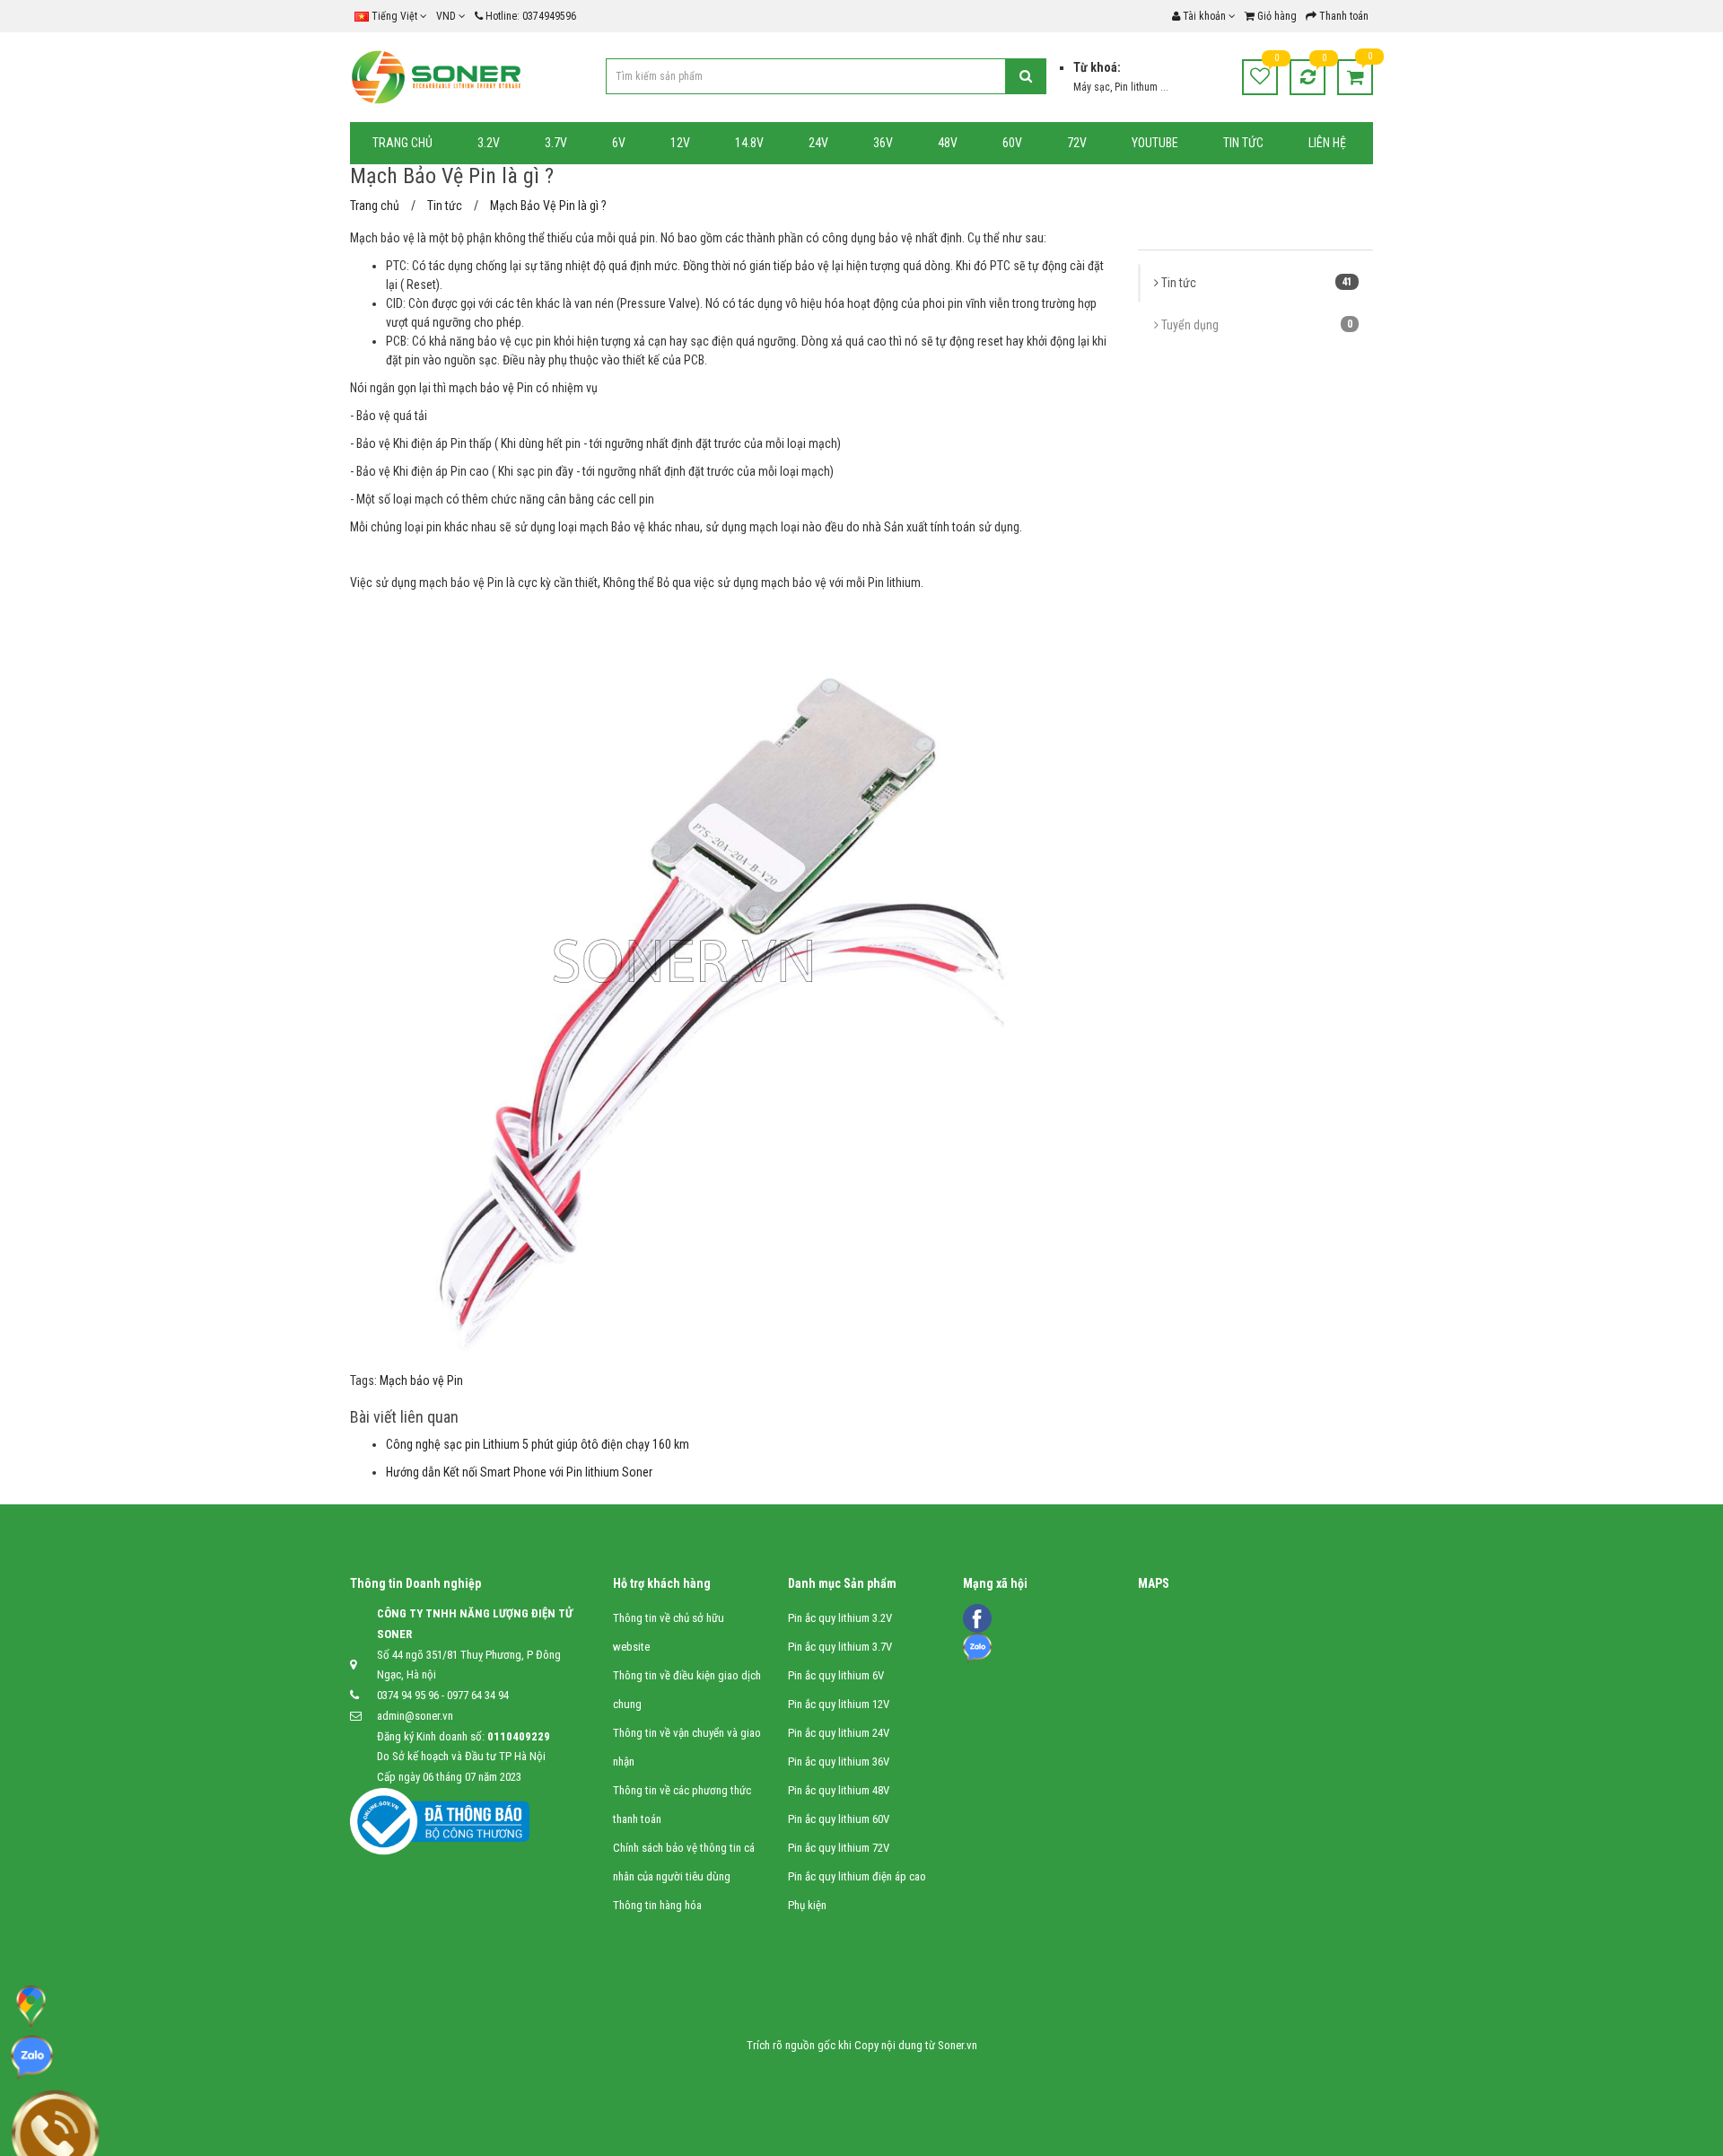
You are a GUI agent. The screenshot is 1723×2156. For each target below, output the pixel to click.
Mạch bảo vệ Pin (421, 1380)
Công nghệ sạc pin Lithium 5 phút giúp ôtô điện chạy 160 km (538, 1444)
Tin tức (1256, 283)
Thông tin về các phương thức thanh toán (682, 1805)
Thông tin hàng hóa (657, 1905)
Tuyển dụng (1256, 325)
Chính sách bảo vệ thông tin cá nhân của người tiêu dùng (684, 1862)
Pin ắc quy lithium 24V (839, 1733)
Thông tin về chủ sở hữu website (669, 1632)
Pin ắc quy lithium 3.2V (840, 1618)
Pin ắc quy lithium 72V (839, 1848)
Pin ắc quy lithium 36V (839, 1762)
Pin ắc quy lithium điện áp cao (857, 1876)
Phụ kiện (807, 1905)
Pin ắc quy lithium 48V (839, 1790)
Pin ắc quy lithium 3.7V (840, 1647)
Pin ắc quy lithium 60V (839, 1819)
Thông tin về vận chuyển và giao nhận (687, 1747)
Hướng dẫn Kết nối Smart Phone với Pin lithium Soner (519, 1472)
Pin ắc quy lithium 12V (839, 1704)
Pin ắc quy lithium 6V (836, 1675)
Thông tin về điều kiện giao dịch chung (687, 1690)
